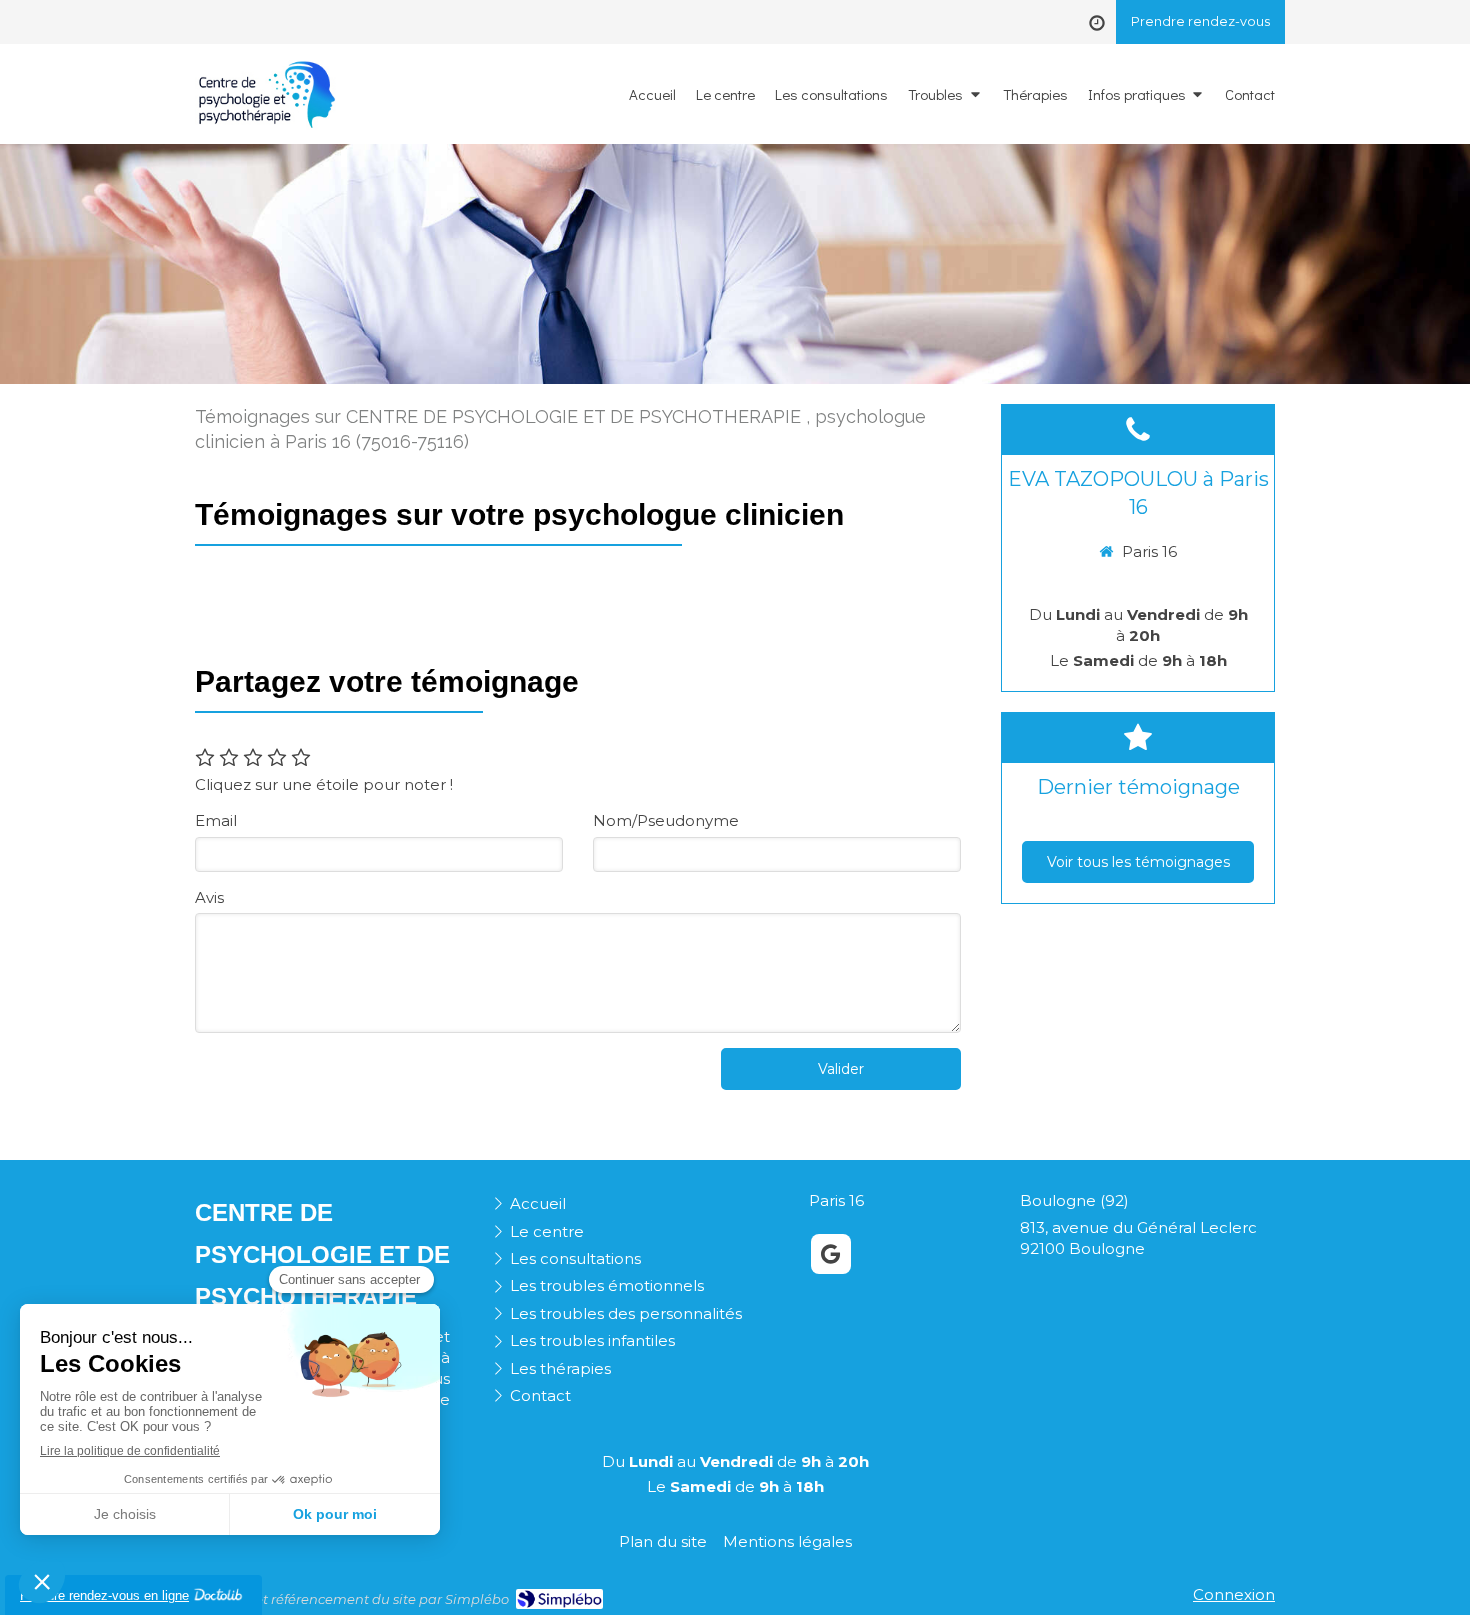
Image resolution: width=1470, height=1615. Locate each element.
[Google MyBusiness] (831, 1254)
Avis (209, 897)
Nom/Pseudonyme (666, 820)
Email (216, 820)
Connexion (1234, 1594)
